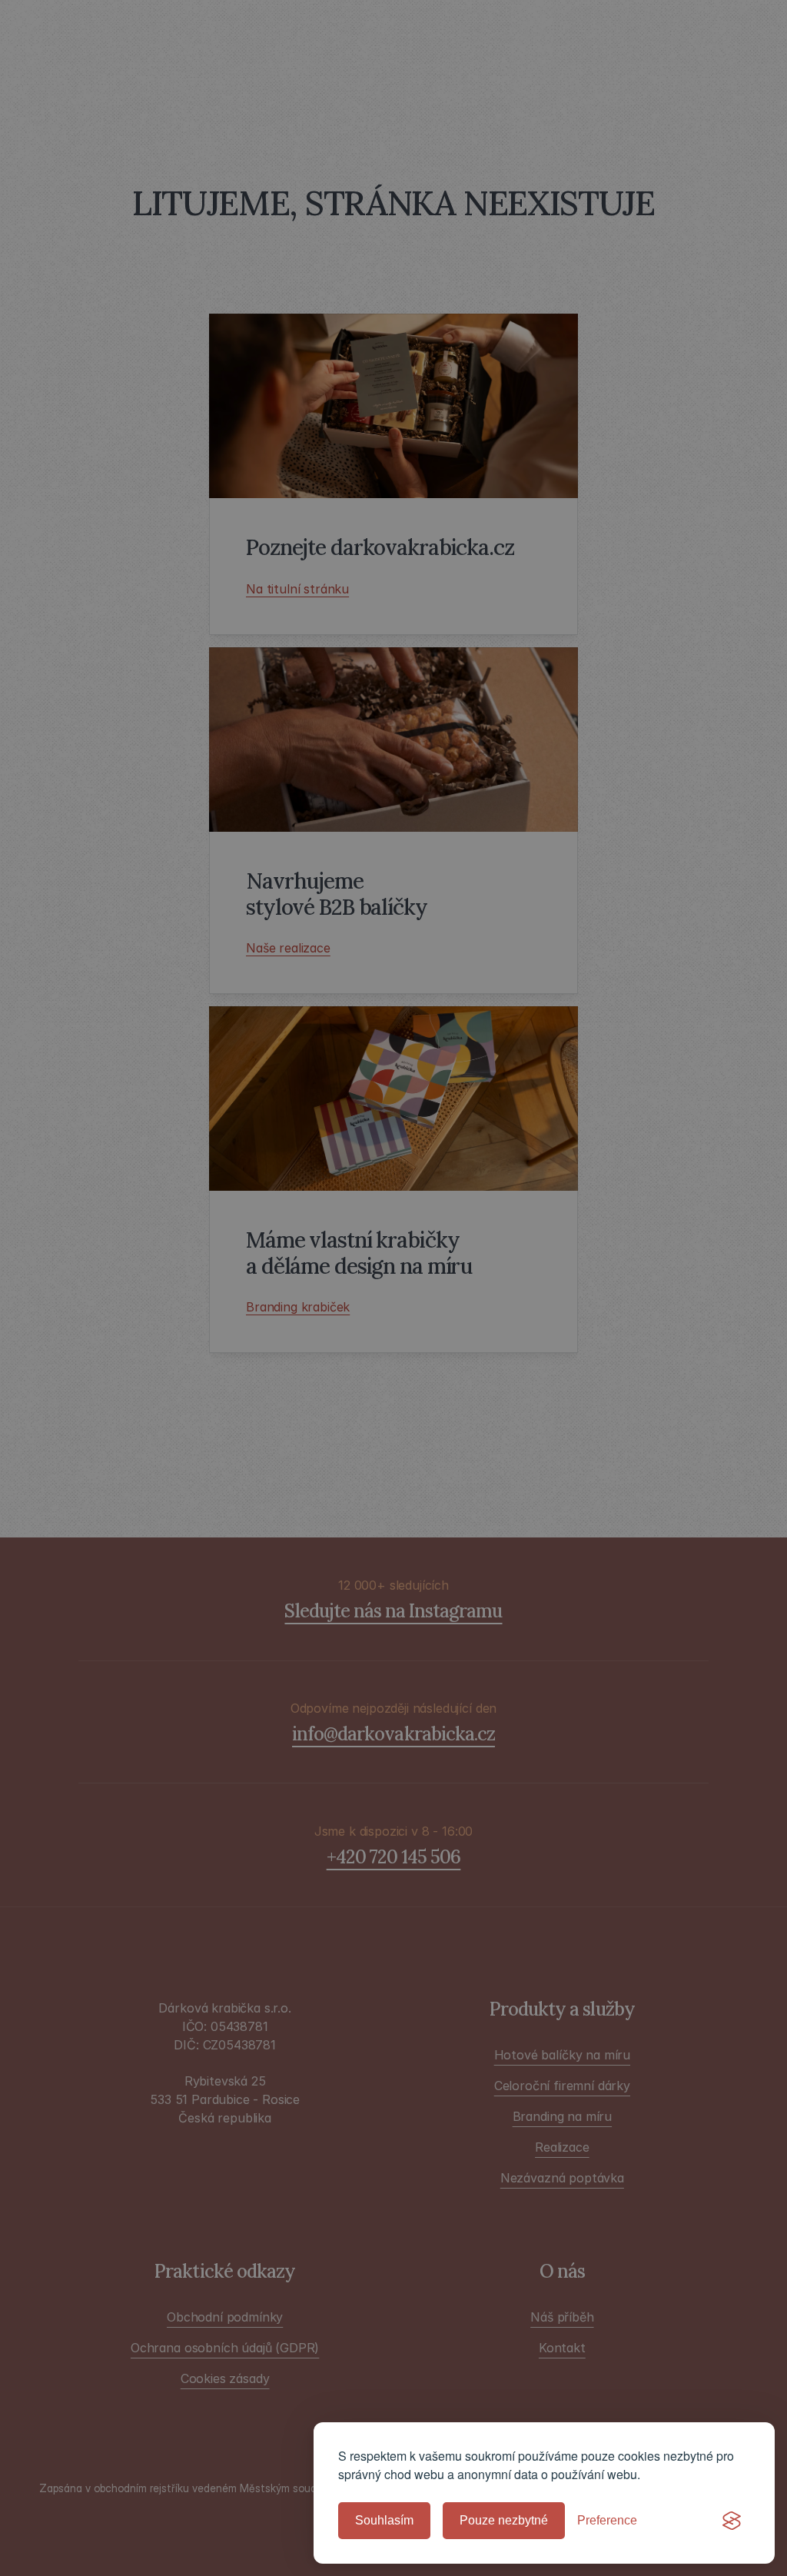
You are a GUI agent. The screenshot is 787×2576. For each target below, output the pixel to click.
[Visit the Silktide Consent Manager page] (732, 2521)
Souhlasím (384, 2520)
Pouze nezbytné (504, 2520)
